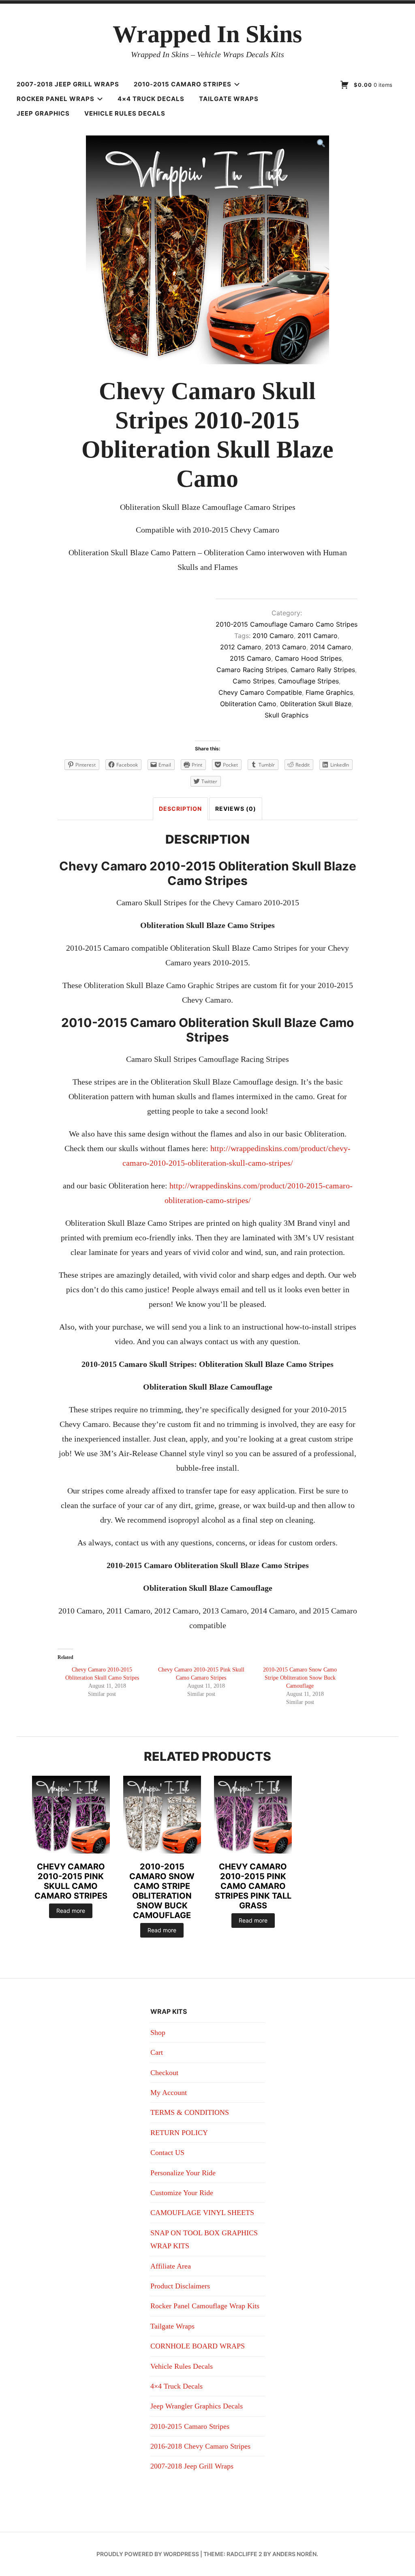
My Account (169, 2093)
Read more (71, 1911)
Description (180, 809)
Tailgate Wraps (229, 99)
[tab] (180, 809)
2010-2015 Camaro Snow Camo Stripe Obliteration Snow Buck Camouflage (300, 1678)
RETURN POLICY (179, 2133)
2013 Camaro (286, 647)
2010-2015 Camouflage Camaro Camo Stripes (287, 624)
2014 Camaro (331, 647)
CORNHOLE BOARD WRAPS (198, 2346)
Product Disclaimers (180, 2286)
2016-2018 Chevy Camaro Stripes (200, 2446)
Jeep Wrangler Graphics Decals (197, 2406)
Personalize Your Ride (183, 2173)
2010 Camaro (273, 636)
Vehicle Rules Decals (125, 113)
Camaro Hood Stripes (308, 658)
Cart (157, 2052)
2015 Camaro (250, 658)
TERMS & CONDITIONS (190, 2112)
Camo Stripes (253, 681)
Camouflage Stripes (308, 681)
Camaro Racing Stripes (252, 670)
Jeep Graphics (43, 113)
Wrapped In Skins (207, 34)
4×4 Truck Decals (151, 99)
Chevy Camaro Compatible (260, 692)
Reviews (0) (236, 809)
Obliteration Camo (248, 704)
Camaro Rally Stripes (323, 670)
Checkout (164, 2073)
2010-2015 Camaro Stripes (183, 84)
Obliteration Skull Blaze (316, 704)
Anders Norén (294, 2554)
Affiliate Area (171, 2266)
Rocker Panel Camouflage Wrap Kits (205, 2306)
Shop (158, 2032)
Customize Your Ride (182, 2193)
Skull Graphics (287, 715)
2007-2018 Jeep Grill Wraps (68, 84)
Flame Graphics (329, 692)
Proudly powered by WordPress (148, 2554)
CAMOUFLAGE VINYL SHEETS (202, 2213)
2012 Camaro (241, 647)
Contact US (167, 2153)
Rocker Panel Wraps (56, 99)
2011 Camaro (318, 636)
